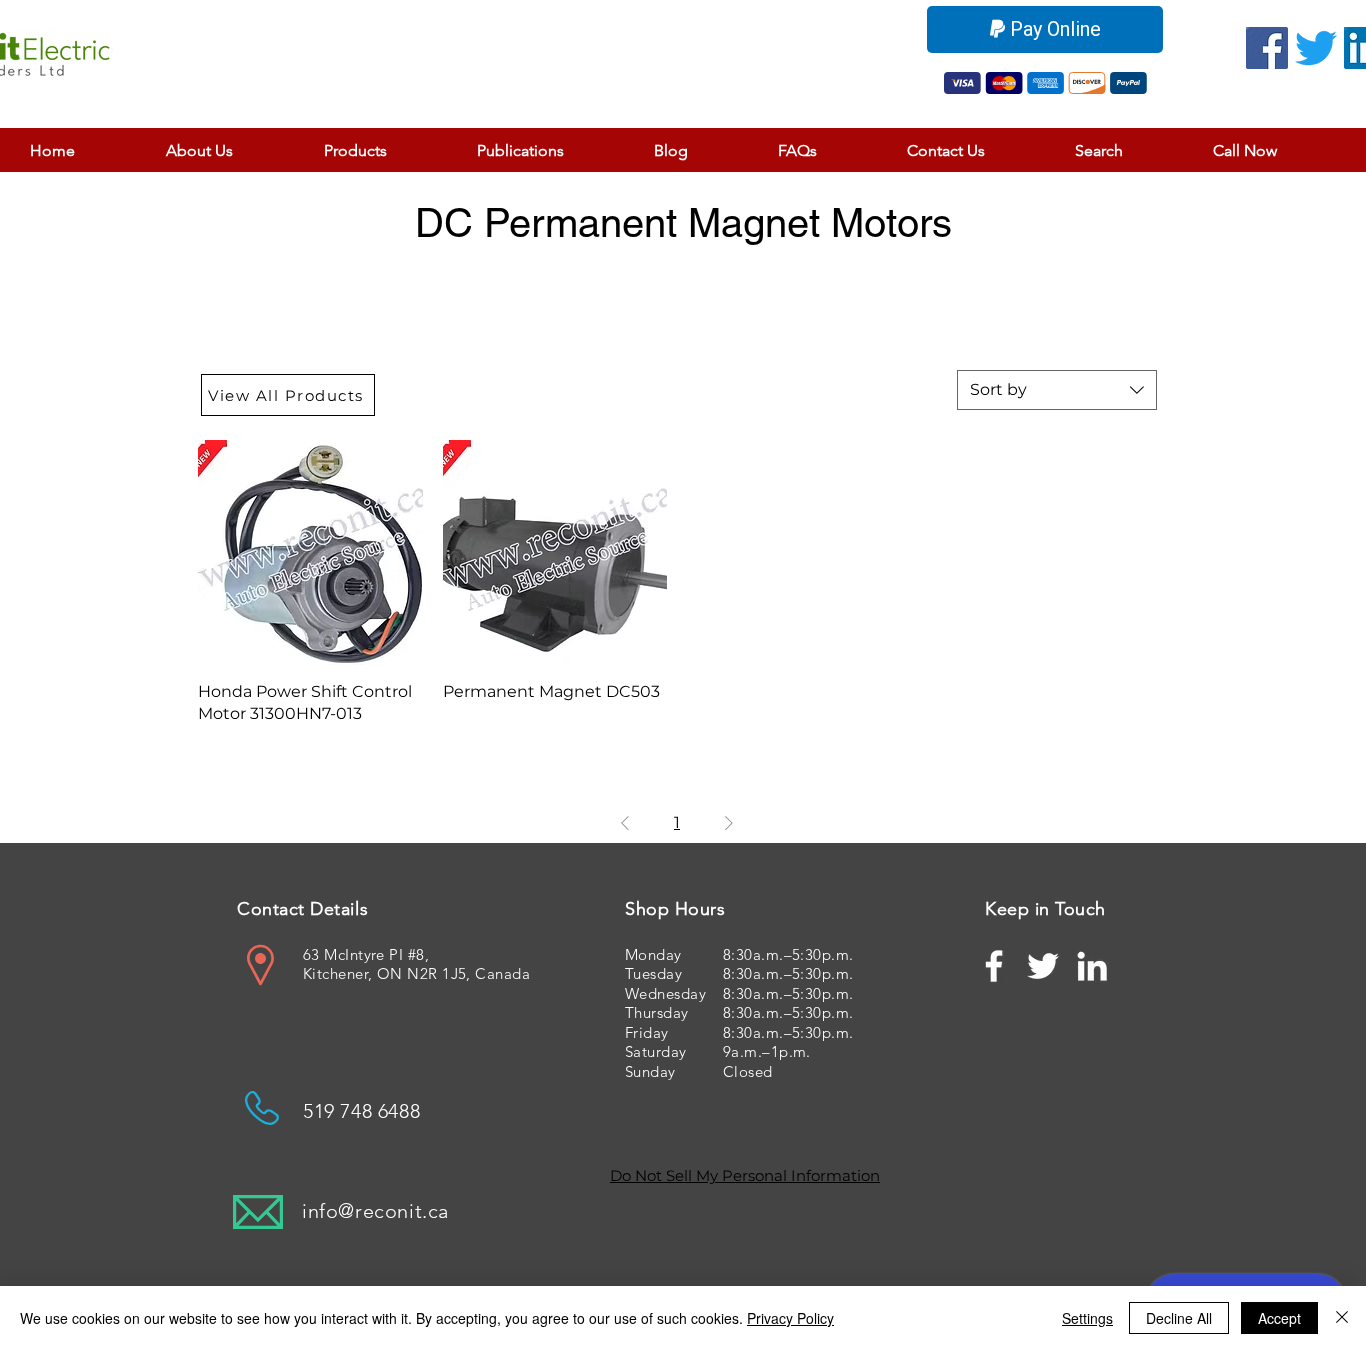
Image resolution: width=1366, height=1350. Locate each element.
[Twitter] (1316, 48)
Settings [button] (1087, 1318)
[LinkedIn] (1092, 966)
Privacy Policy (790, 1318)
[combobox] (1057, 390)
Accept (1279, 1318)
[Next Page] (729, 823)
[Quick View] (310, 552)
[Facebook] (1267, 48)
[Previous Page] (625, 823)
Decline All (1179, 1318)
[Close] (1342, 1318)
